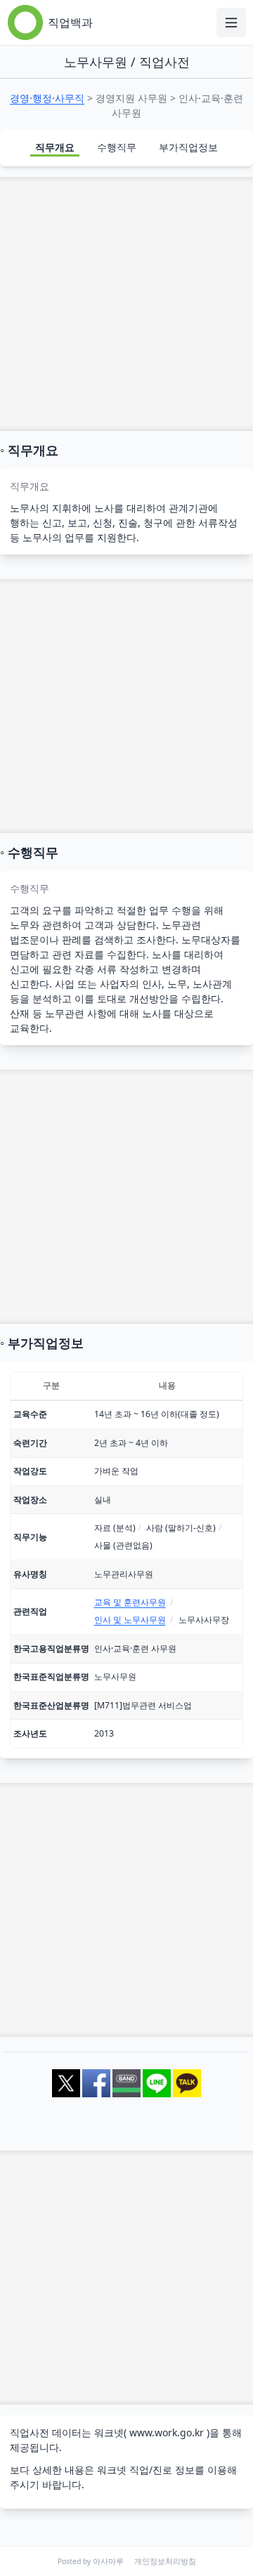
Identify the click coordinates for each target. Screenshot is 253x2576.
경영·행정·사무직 (47, 98)
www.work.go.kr (167, 2432)
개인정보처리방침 (165, 2561)
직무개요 (55, 147)
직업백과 (70, 22)
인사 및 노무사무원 (130, 1620)
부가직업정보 (188, 147)
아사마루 (108, 2561)
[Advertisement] (126, 304)
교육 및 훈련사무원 (130, 1602)
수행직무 (117, 147)
